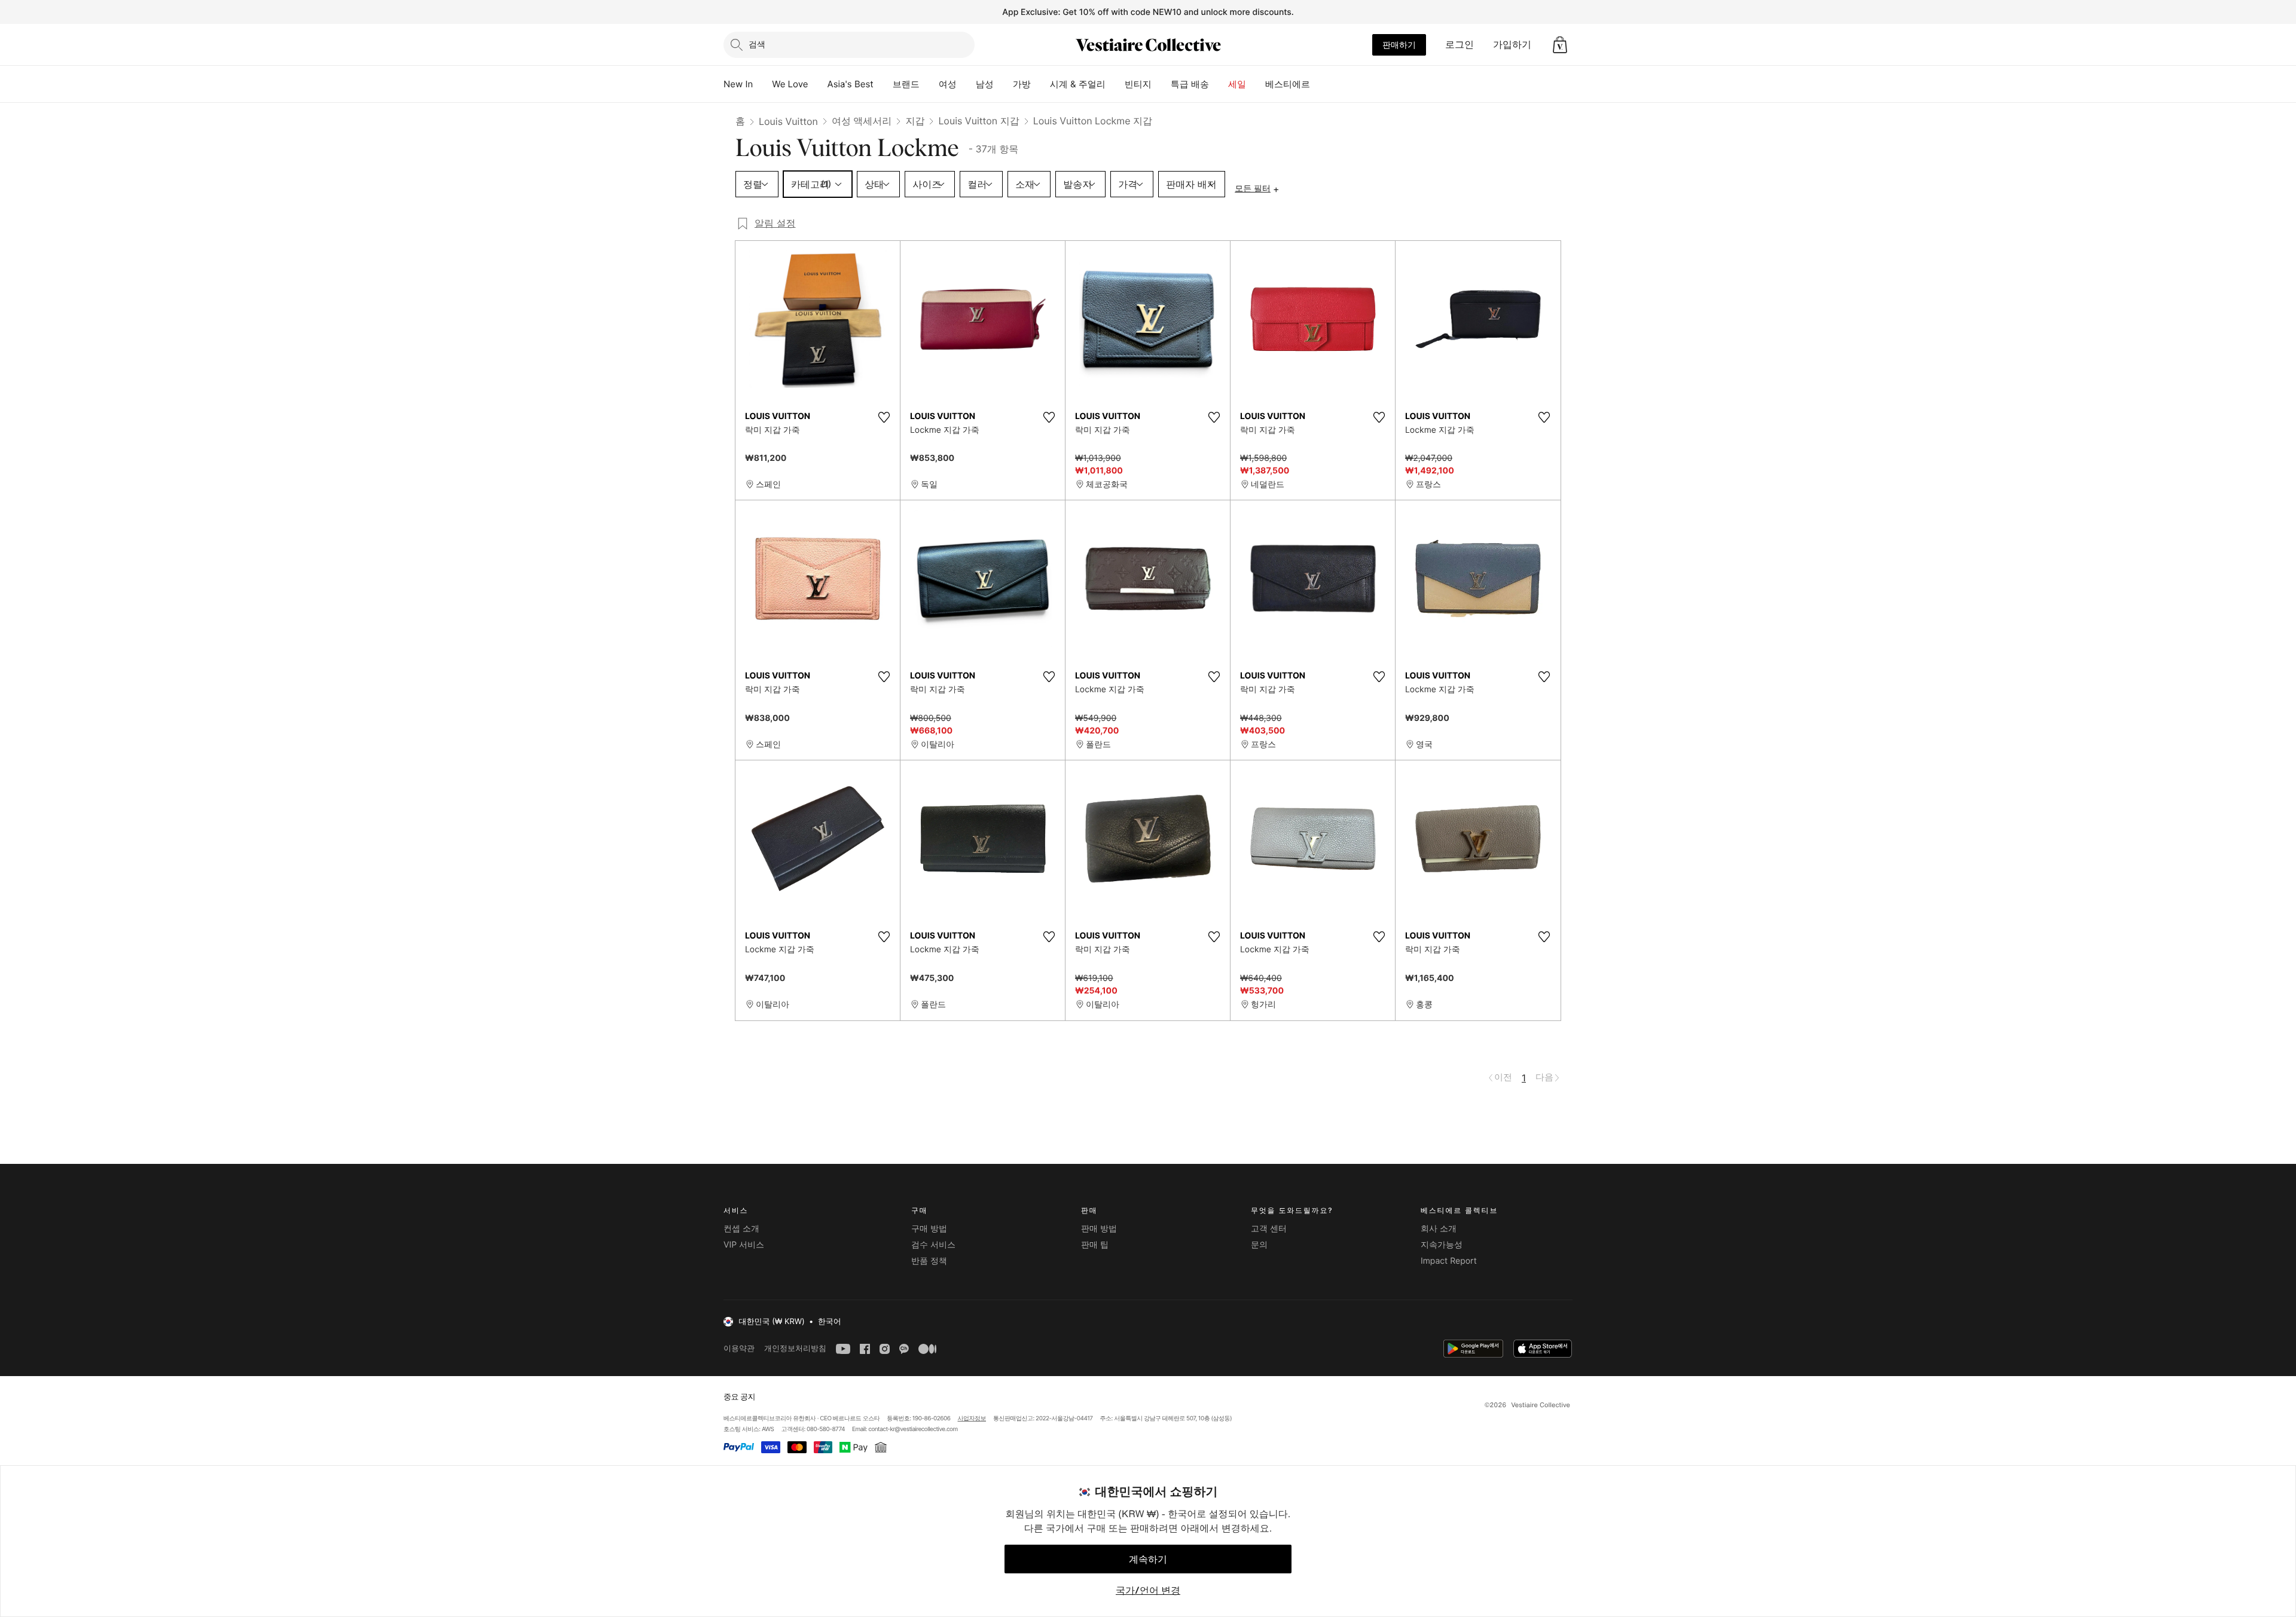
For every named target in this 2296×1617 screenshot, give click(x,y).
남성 (985, 84)
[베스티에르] (1320, 84)
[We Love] (818, 84)
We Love (790, 84)
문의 (1259, 1245)
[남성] (1003, 84)
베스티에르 (1288, 84)
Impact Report (1449, 1261)
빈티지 (1138, 84)
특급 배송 (1190, 84)
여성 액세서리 (862, 121)
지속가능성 (1442, 1245)
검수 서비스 (933, 1245)
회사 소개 (1439, 1229)
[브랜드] (929, 84)
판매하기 (1399, 45)
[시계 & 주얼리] (1115, 84)
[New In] (762, 84)
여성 (948, 84)
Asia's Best (851, 84)
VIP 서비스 (744, 1245)
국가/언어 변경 (1148, 1590)
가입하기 (1512, 44)
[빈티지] (1161, 84)
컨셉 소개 (741, 1229)
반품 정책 (929, 1261)
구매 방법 (929, 1229)
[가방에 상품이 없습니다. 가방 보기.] (1560, 45)
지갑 (915, 121)
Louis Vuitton (788, 121)
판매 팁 (1095, 1245)
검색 (757, 44)
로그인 (1460, 44)
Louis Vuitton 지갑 (978, 121)
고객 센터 (1269, 1229)
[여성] (966, 84)
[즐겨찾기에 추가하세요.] (884, 417)
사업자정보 (972, 1419)
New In (738, 84)
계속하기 (1148, 1559)
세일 (1237, 84)
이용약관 (739, 1348)
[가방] (1040, 84)
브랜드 (906, 84)
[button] (1560, 45)
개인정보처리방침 (795, 1348)
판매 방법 (1099, 1229)
